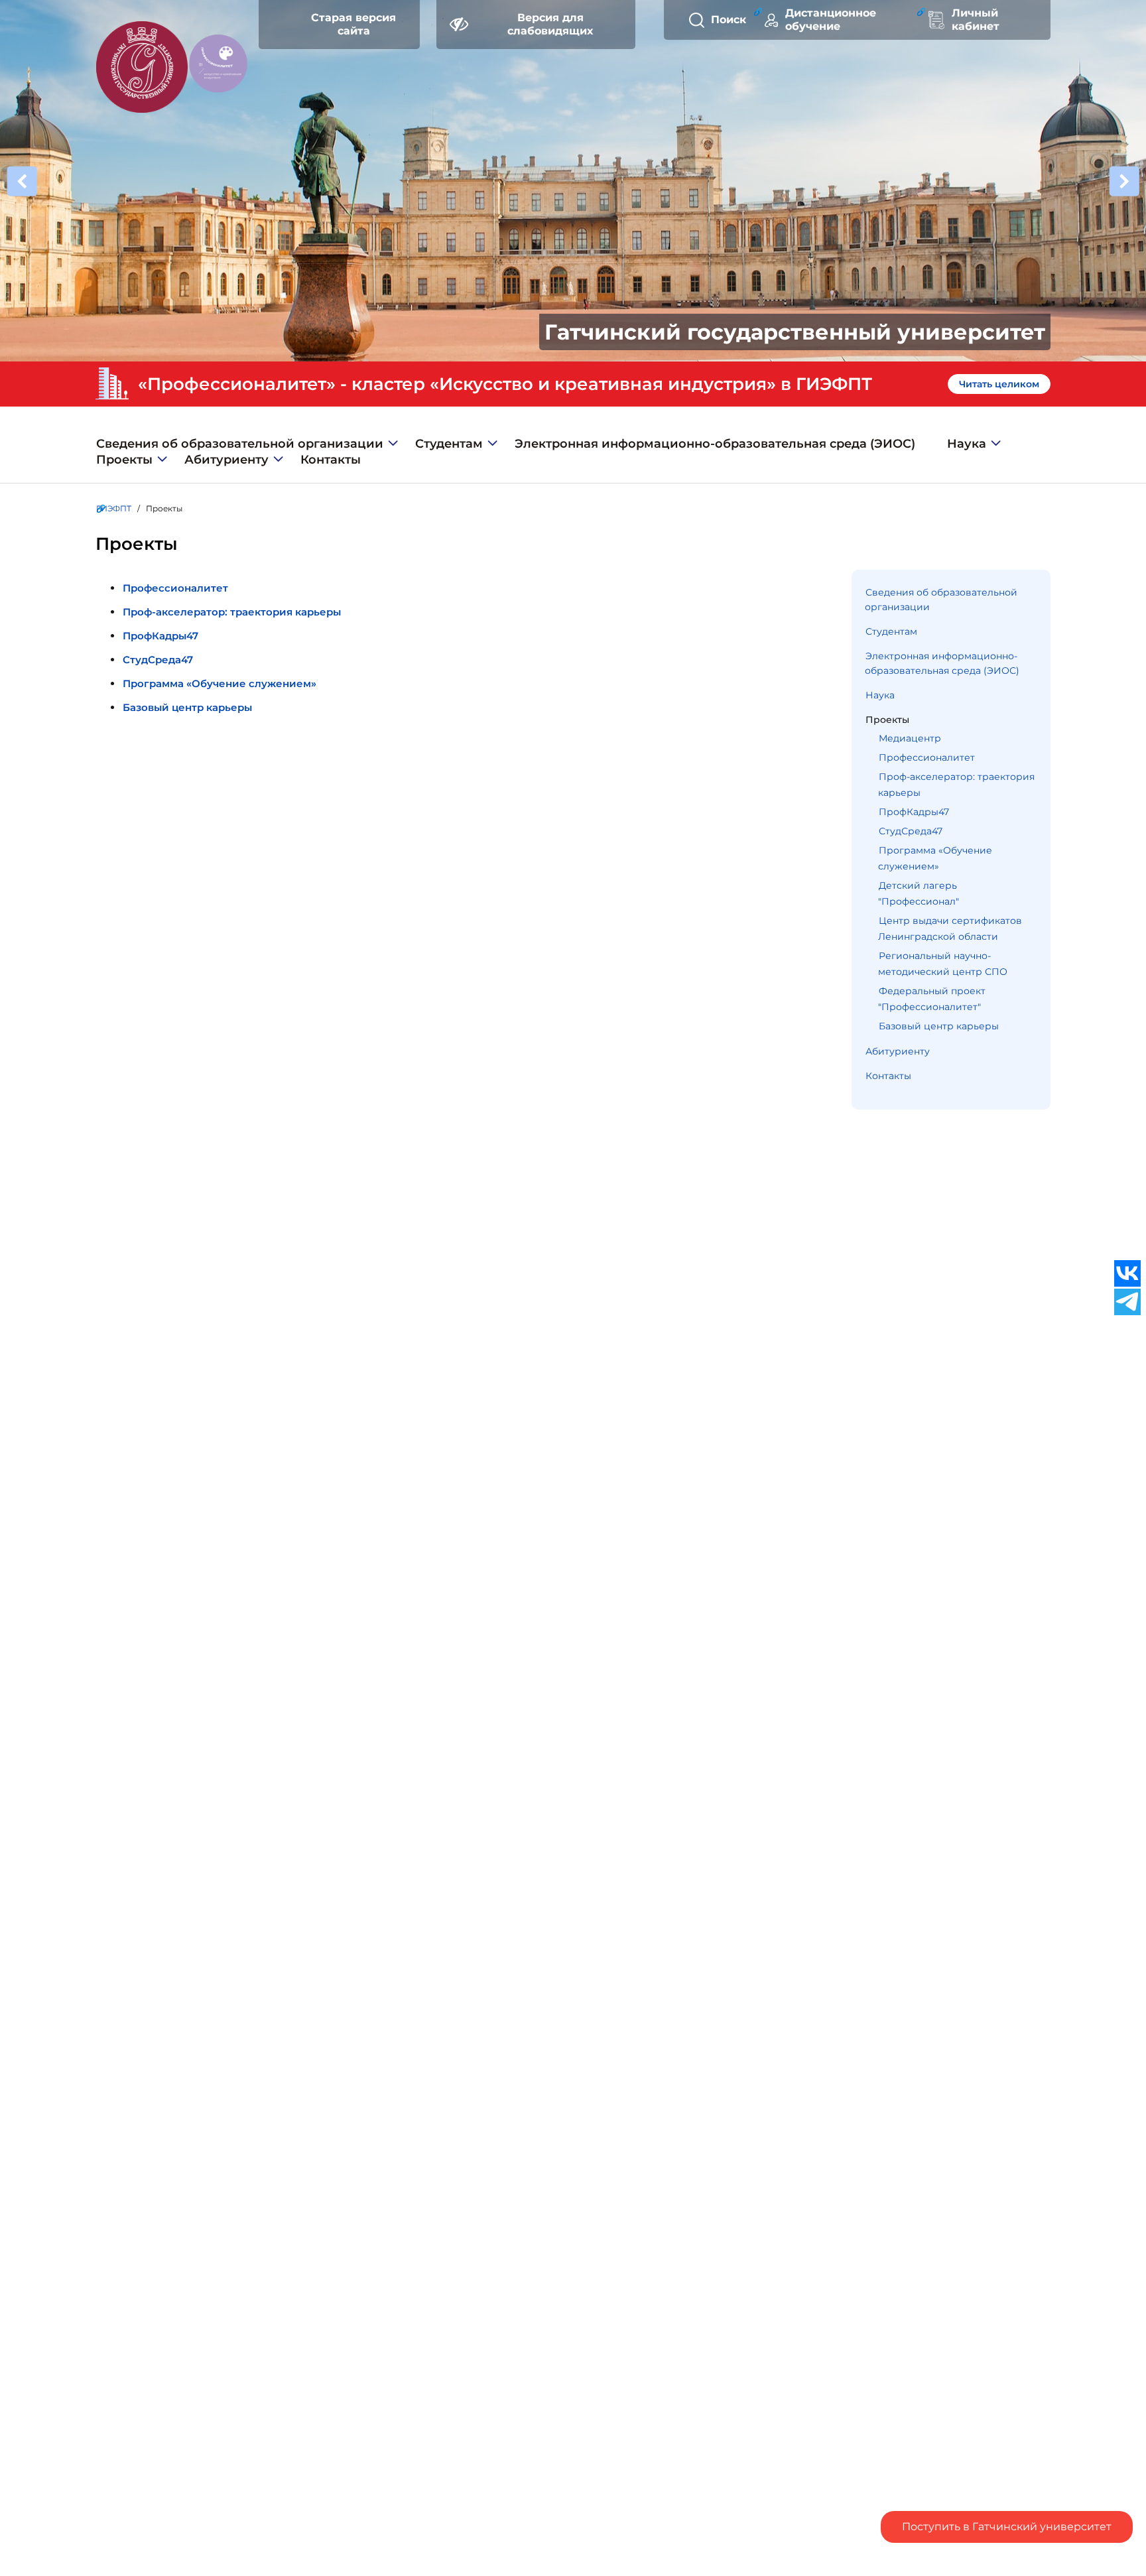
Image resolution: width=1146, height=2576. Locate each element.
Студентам (449, 444)
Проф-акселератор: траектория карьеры (232, 612)
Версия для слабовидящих (550, 24)
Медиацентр (910, 738)
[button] (1124, 182)
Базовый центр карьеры (187, 707)
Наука (967, 444)
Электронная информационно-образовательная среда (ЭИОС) (715, 444)
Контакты (331, 460)
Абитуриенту (226, 460)
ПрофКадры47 (160, 636)
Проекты (124, 460)
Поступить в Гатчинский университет (1007, 2527)
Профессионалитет (175, 588)
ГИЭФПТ (114, 508)
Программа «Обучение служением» (220, 683)
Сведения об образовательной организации (240, 444)
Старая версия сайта (353, 24)
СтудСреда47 (158, 660)
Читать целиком (999, 384)
